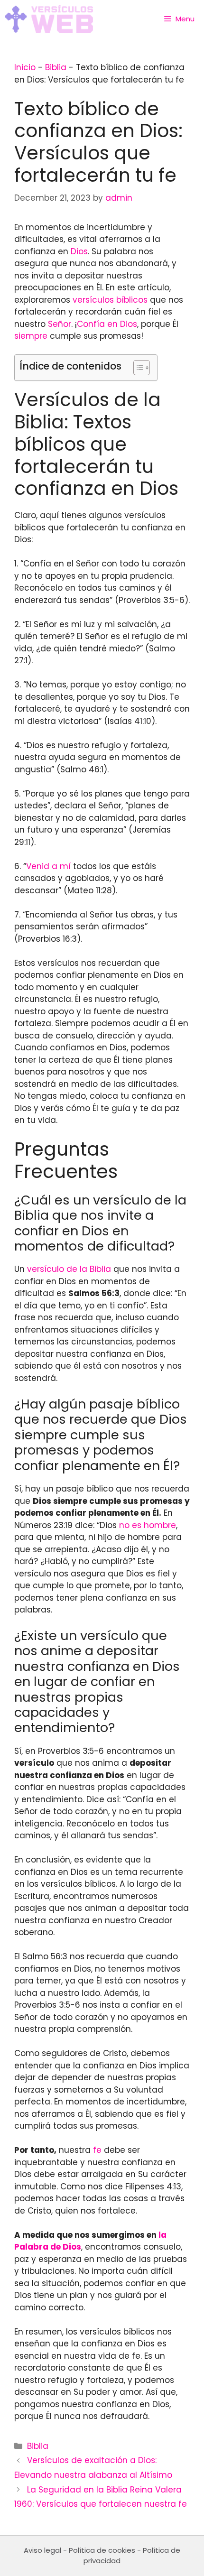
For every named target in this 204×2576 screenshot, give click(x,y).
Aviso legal (42, 2550)
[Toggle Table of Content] (137, 368)
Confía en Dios (107, 324)
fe (97, 2150)
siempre (31, 336)
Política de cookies (102, 2550)
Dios (79, 251)
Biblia (56, 67)
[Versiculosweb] (49, 19)
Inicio (25, 67)
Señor (60, 324)
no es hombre (148, 1525)
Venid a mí (48, 866)
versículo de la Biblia (69, 1269)
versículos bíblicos (110, 300)
